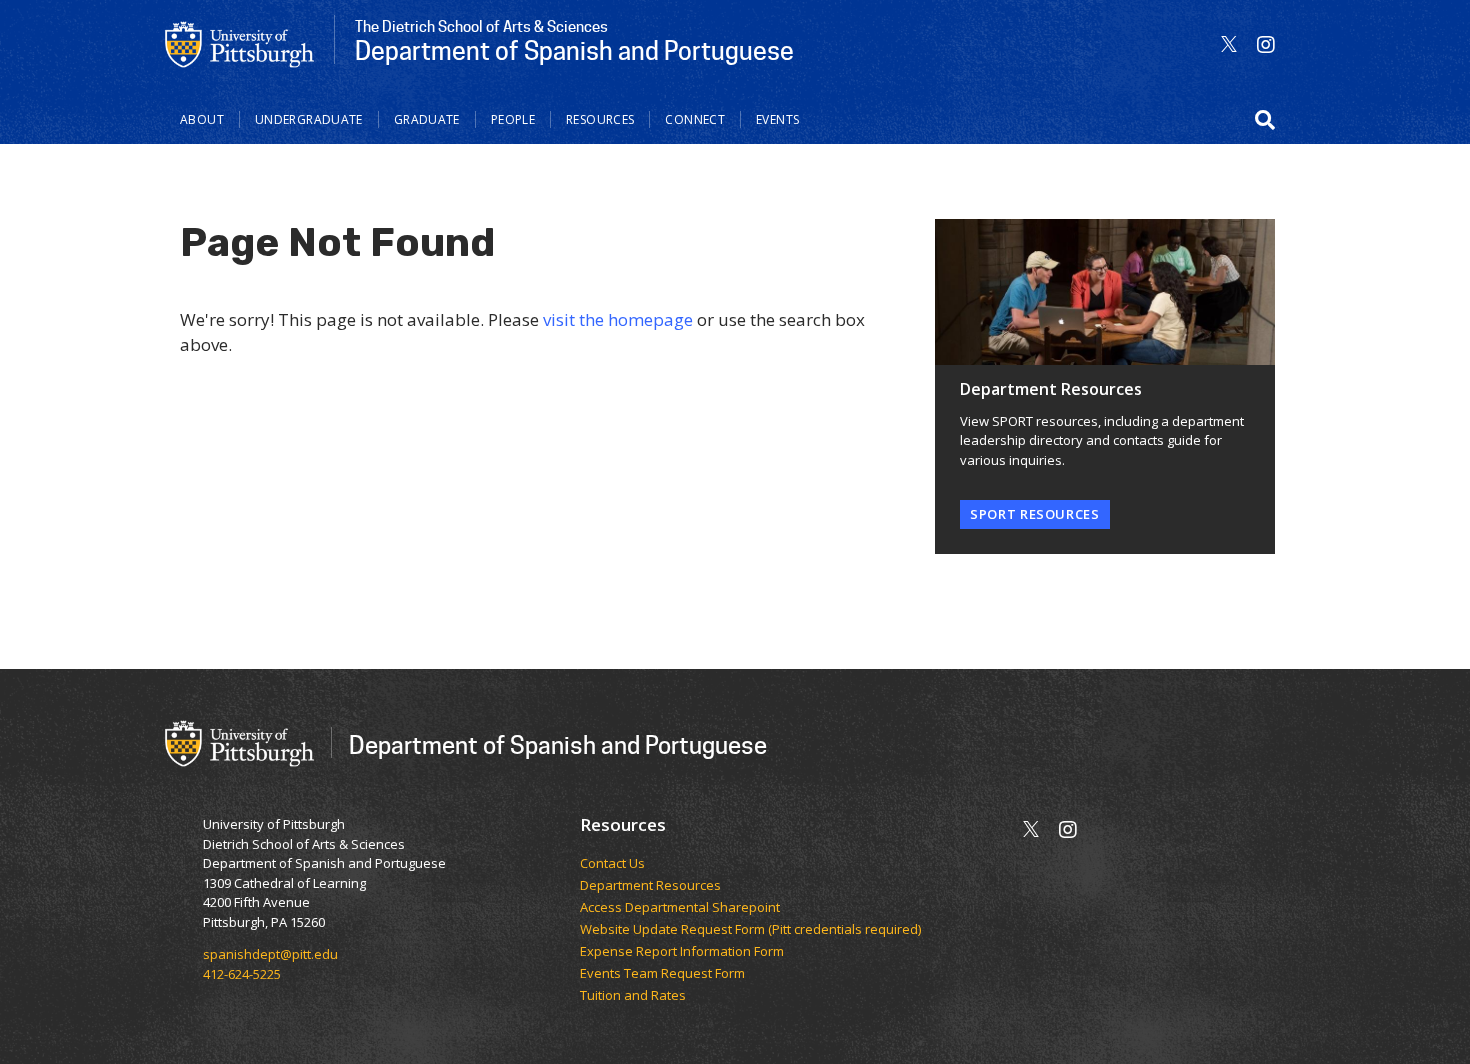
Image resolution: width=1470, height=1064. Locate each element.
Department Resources (650, 886)
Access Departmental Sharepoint (680, 908)
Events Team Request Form (662, 974)
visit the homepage (618, 319)
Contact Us (612, 864)
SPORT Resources (1035, 514)
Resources (600, 119)
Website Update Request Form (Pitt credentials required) (750, 930)
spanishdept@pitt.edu (270, 954)
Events (777, 119)
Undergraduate (309, 119)
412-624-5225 (242, 974)
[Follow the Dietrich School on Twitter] (1229, 44)
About (202, 119)
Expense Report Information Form (682, 952)
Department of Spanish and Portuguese (558, 744)
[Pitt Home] (240, 43)
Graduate (427, 119)
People (513, 119)
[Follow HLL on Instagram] (1266, 44)
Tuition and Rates (633, 996)
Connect (695, 119)
